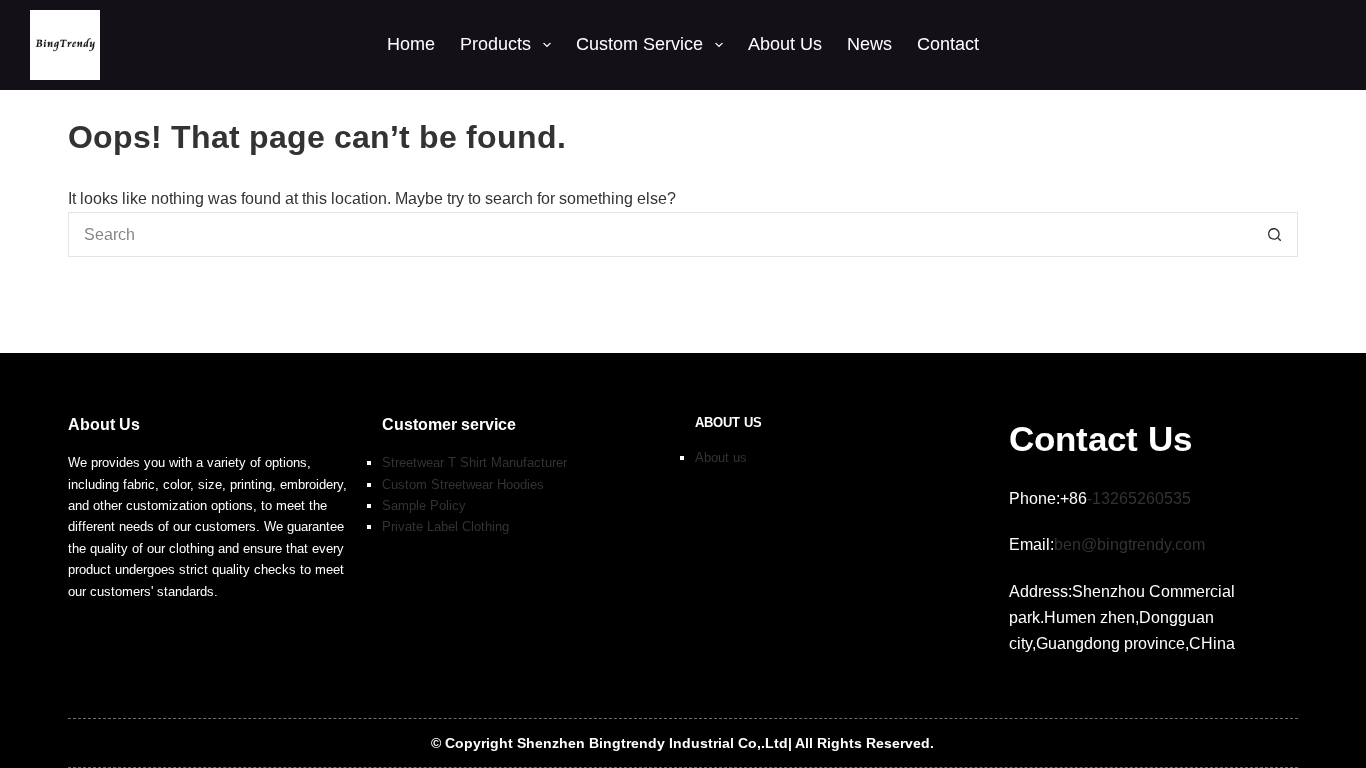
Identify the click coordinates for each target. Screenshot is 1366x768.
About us (721, 457)
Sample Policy (424, 505)
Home (411, 44)
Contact (948, 44)
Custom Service (639, 44)
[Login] (1270, 45)
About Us (785, 44)
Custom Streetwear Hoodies (463, 484)
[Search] (1213, 45)
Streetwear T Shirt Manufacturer (474, 462)
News (869, 44)
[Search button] (1275, 234)
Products (495, 44)
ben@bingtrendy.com (1129, 544)
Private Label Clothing (445, 526)
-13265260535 (1139, 498)
